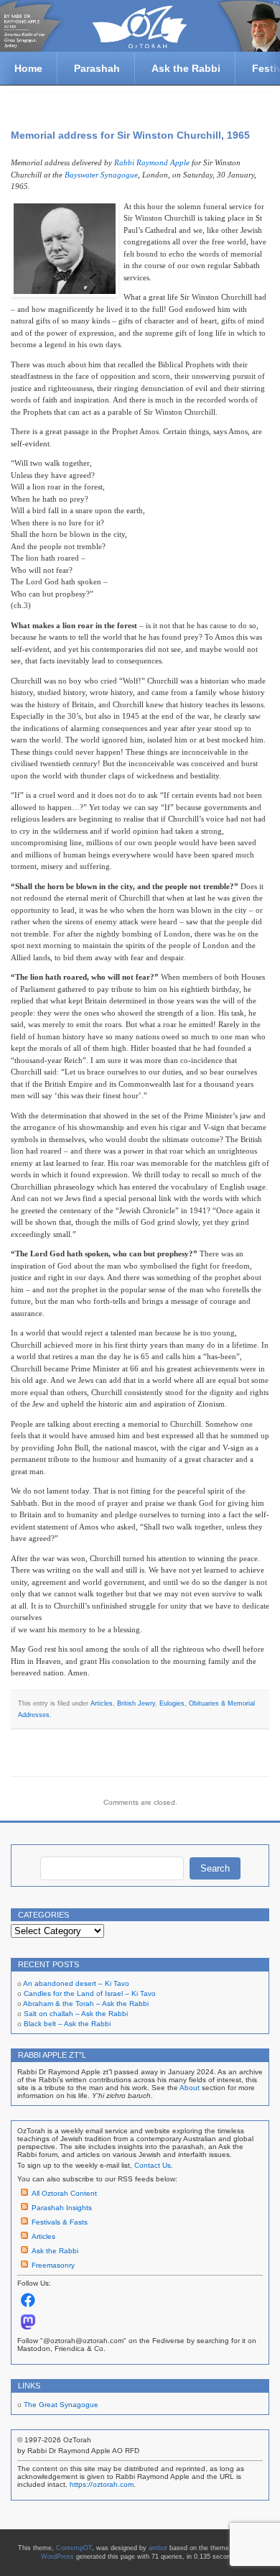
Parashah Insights (62, 2208)
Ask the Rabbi (186, 68)
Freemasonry (53, 2265)
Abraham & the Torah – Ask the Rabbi (86, 2004)
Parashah (97, 68)
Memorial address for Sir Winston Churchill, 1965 (130, 135)
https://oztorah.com (102, 2484)
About (190, 2088)
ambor (158, 2548)
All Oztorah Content (64, 2193)
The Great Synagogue (61, 2405)
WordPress (57, 2557)
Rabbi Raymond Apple (152, 162)
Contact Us (153, 2165)
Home (28, 68)
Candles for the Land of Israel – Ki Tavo (90, 1993)
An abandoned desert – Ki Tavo (76, 1983)
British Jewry (136, 1703)
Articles (102, 1703)
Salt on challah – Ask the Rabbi (76, 2014)
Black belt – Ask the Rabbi (67, 2024)
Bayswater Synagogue (101, 175)
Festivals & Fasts (60, 2222)
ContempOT (74, 2548)
